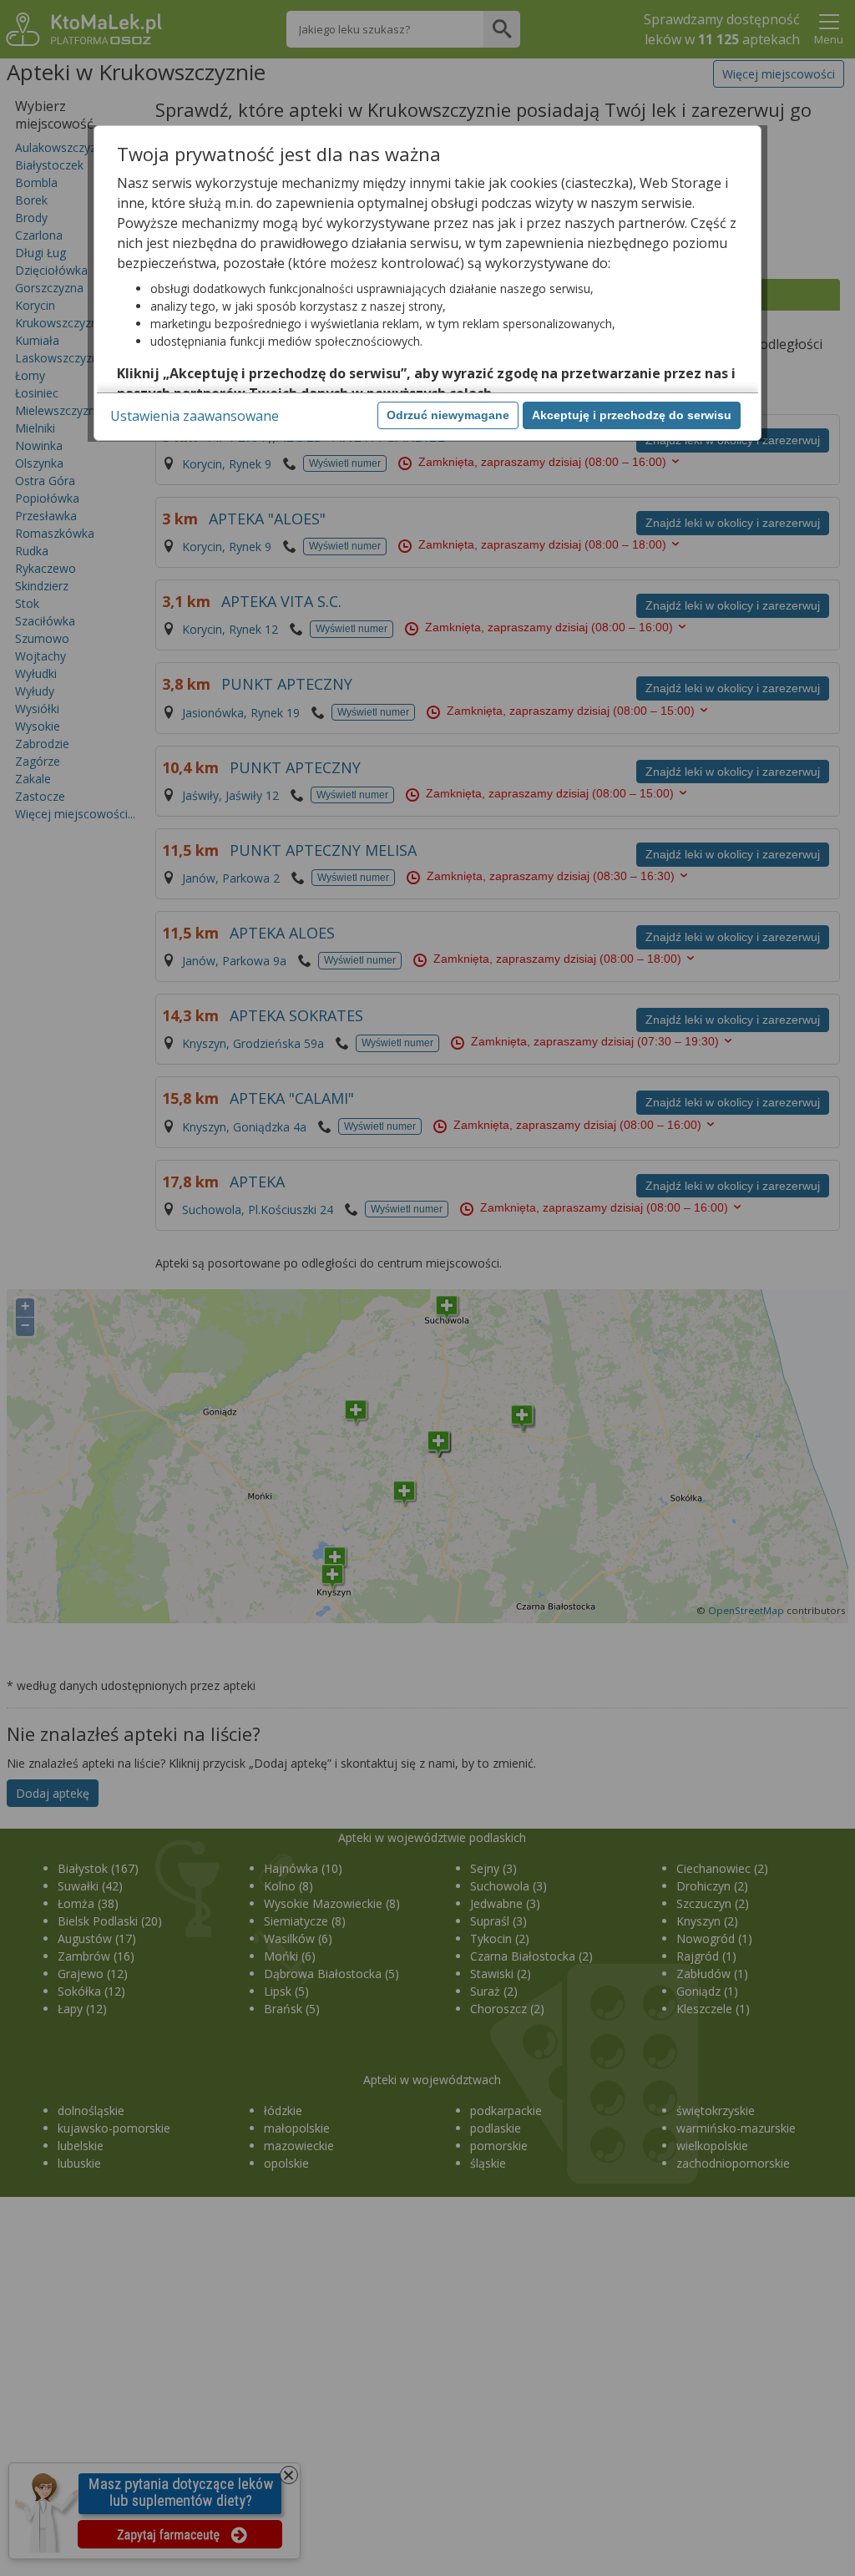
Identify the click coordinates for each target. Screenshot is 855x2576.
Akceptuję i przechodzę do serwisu (632, 415)
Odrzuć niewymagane (448, 415)
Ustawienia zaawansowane (195, 416)
